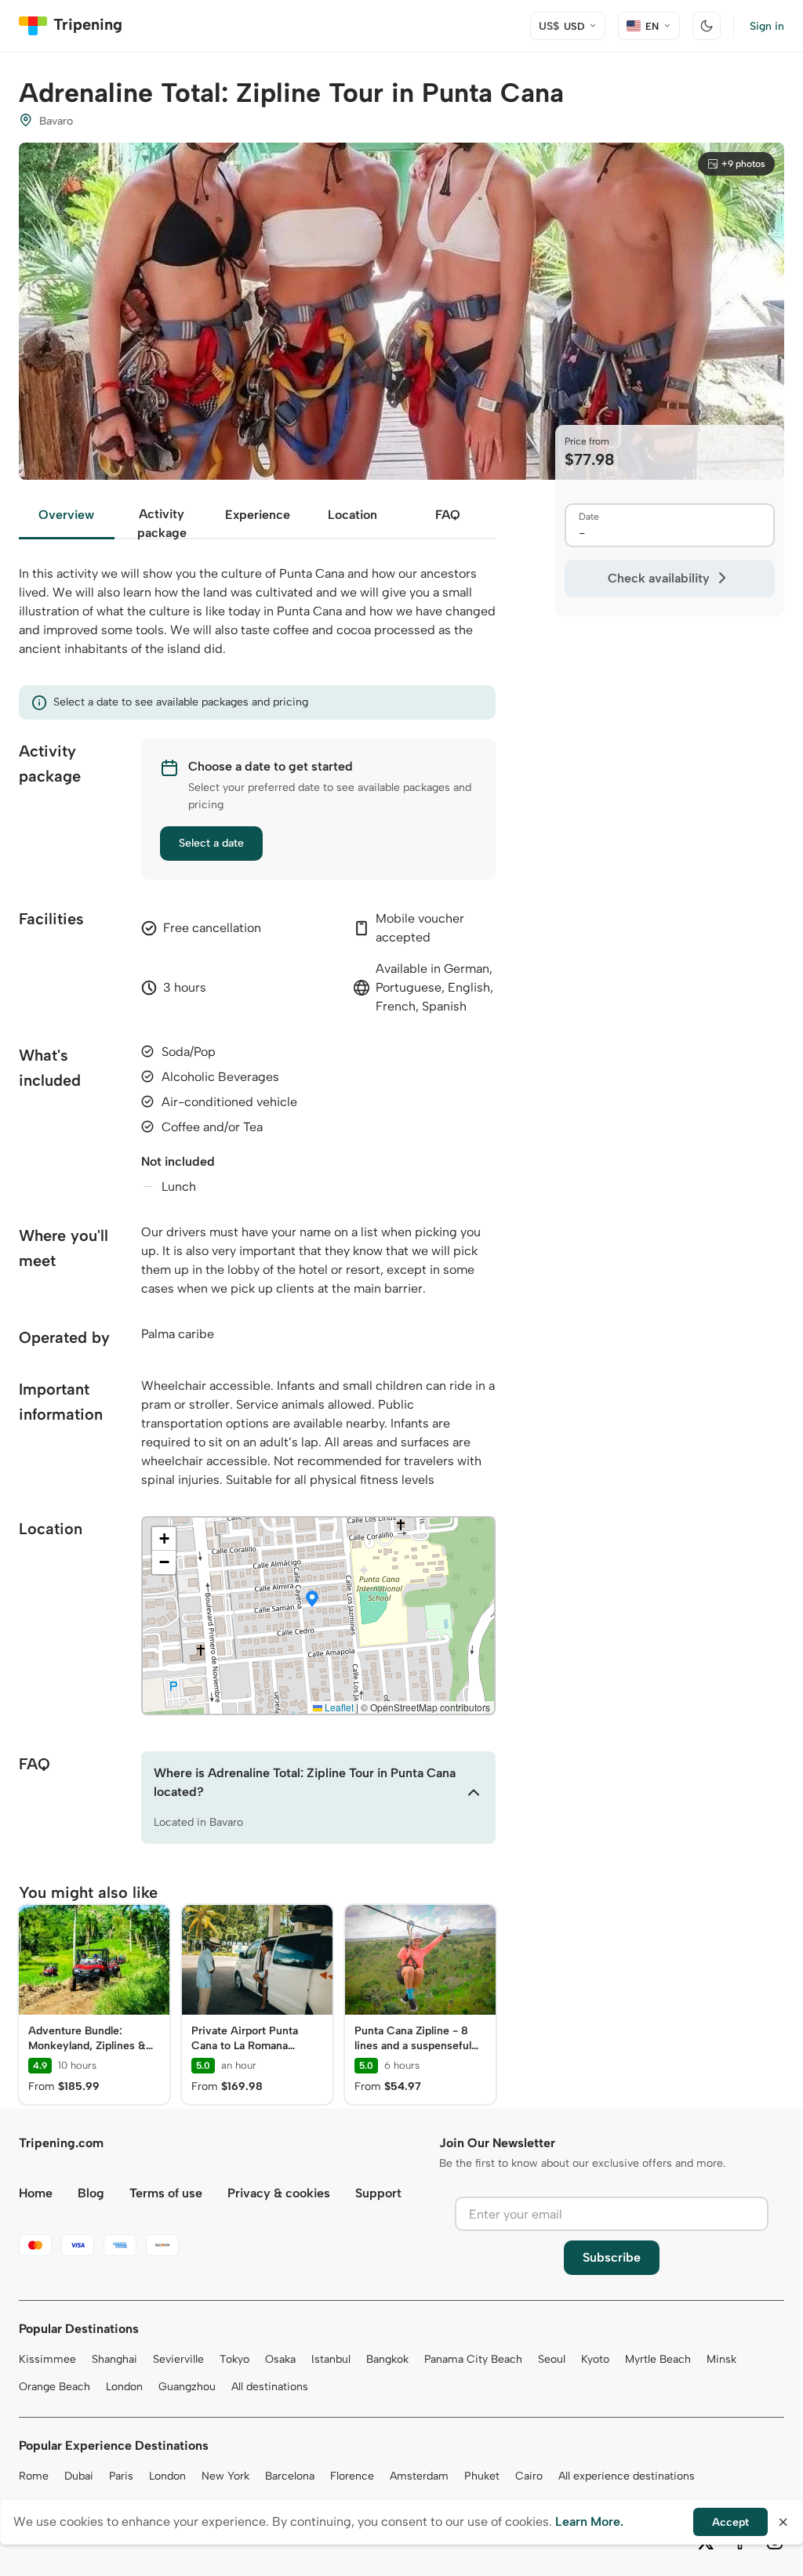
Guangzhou (187, 2387)
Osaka (280, 2359)
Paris (121, 2476)
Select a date (211, 843)
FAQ (448, 515)
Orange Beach (55, 2387)
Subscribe (612, 2257)
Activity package (162, 523)
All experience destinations (627, 2476)
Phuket (482, 2476)
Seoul (552, 2359)
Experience (258, 515)
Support (378, 2193)
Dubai (79, 2476)
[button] (312, 1600)
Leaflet (338, 1707)
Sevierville (178, 2359)
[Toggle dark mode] (707, 26)
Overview (66, 515)
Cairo (529, 2476)
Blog (91, 2193)
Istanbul (331, 2359)
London (124, 2387)
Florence (352, 2476)
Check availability (659, 578)
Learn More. (589, 2522)
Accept (730, 2522)
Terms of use (166, 2193)
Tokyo (234, 2359)
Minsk (721, 2359)
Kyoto (595, 2359)
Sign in (767, 26)
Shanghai (114, 2359)
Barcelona (290, 2476)
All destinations (270, 2387)
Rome (34, 2476)
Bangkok (387, 2359)
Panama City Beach (473, 2359)
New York (225, 2476)
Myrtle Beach (658, 2359)
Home (36, 2193)
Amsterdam (419, 2476)
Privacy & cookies (279, 2193)
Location (352, 515)
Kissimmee (47, 2359)
